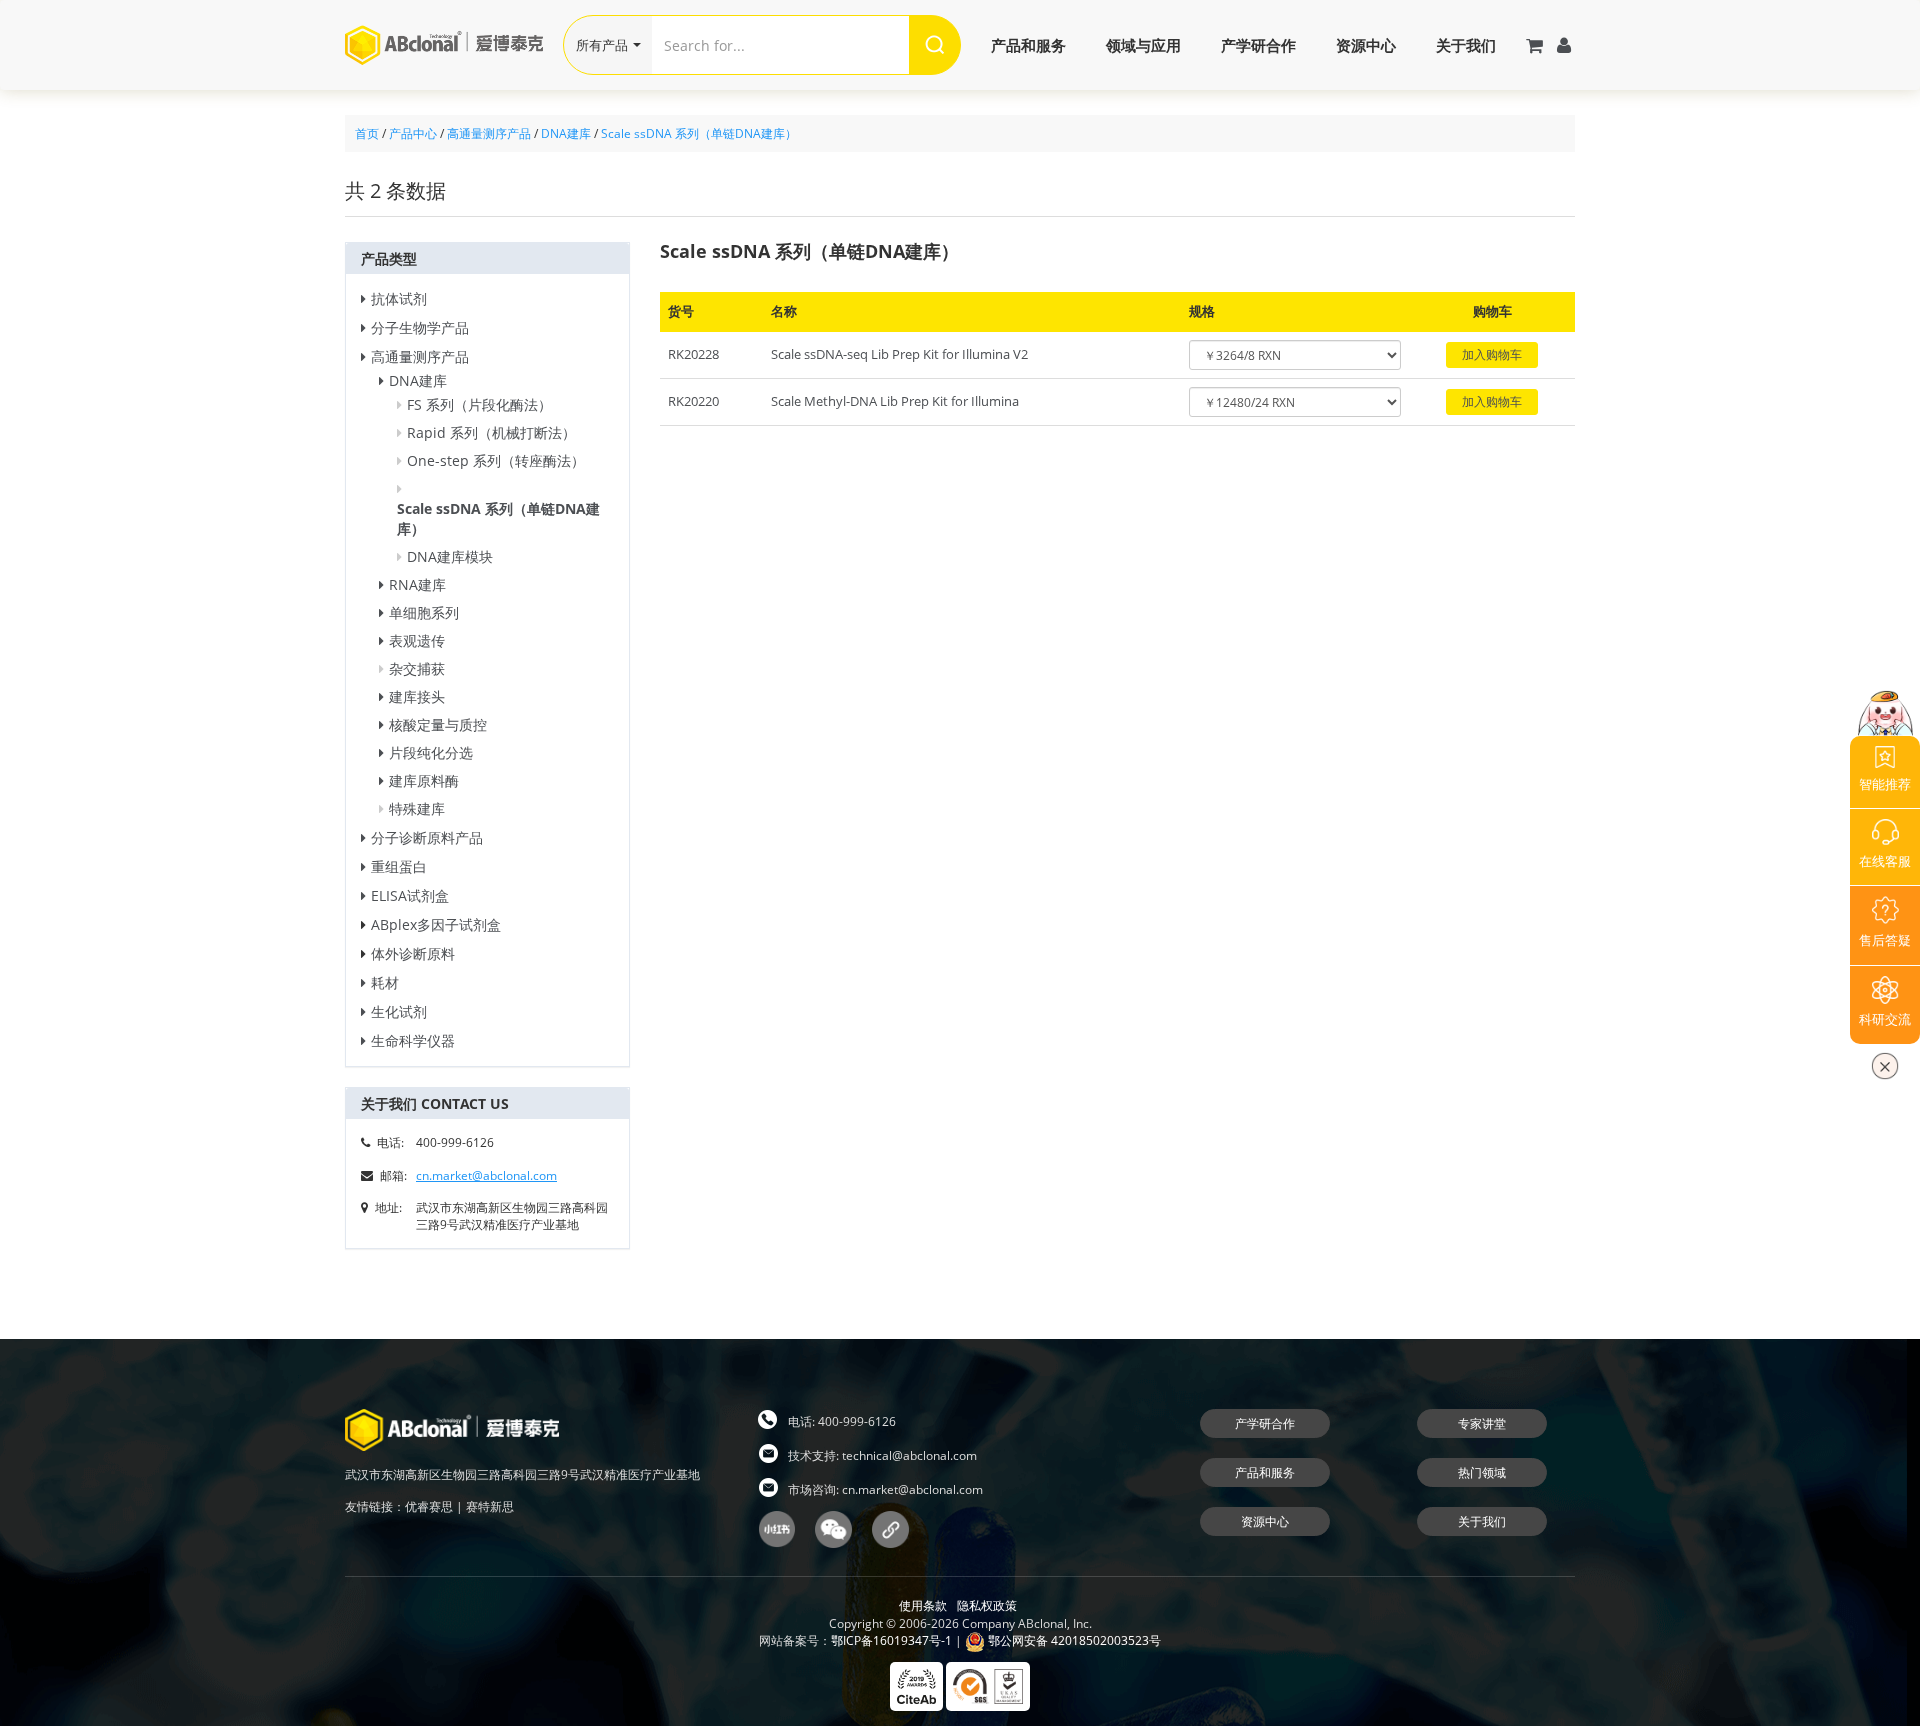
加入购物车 (1492, 354)
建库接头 (417, 696)
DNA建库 (566, 133)
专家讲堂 (1482, 1423)
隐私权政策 (987, 1605)
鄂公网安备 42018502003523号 (1073, 1640)
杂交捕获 (417, 668)
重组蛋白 (399, 866)
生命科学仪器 (413, 1040)
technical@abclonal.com (909, 1455)
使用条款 (923, 1605)
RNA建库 (417, 584)
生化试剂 (399, 1011)
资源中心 (1366, 45)
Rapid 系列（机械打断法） (491, 432)
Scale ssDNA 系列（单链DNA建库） (699, 133)
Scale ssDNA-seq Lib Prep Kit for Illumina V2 (899, 354)
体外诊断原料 (413, 953)
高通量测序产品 (489, 133)
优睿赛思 (429, 1506)
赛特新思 (490, 1506)
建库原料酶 (424, 780)
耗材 (385, 982)
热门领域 (1482, 1472)
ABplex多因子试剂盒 (436, 924)
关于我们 (1466, 45)
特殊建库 (417, 808)
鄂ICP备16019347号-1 (891, 1640)
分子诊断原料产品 (427, 837)
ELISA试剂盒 (410, 895)
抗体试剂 (399, 298)
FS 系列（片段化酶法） (479, 404)
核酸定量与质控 (438, 724)
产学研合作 (1258, 45)
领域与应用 (1143, 45)
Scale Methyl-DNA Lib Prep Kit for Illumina (895, 401)
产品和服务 (1028, 45)
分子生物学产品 (420, 327)
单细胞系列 (424, 612)
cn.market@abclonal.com (486, 1175)
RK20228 (693, 354)
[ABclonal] (454, 44)
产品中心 (413, 133)
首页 (367, 133)
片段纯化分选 (431, 752)
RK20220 (693, 401)
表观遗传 (417, 640)
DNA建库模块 (450, 556)
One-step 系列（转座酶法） (496, 460)
